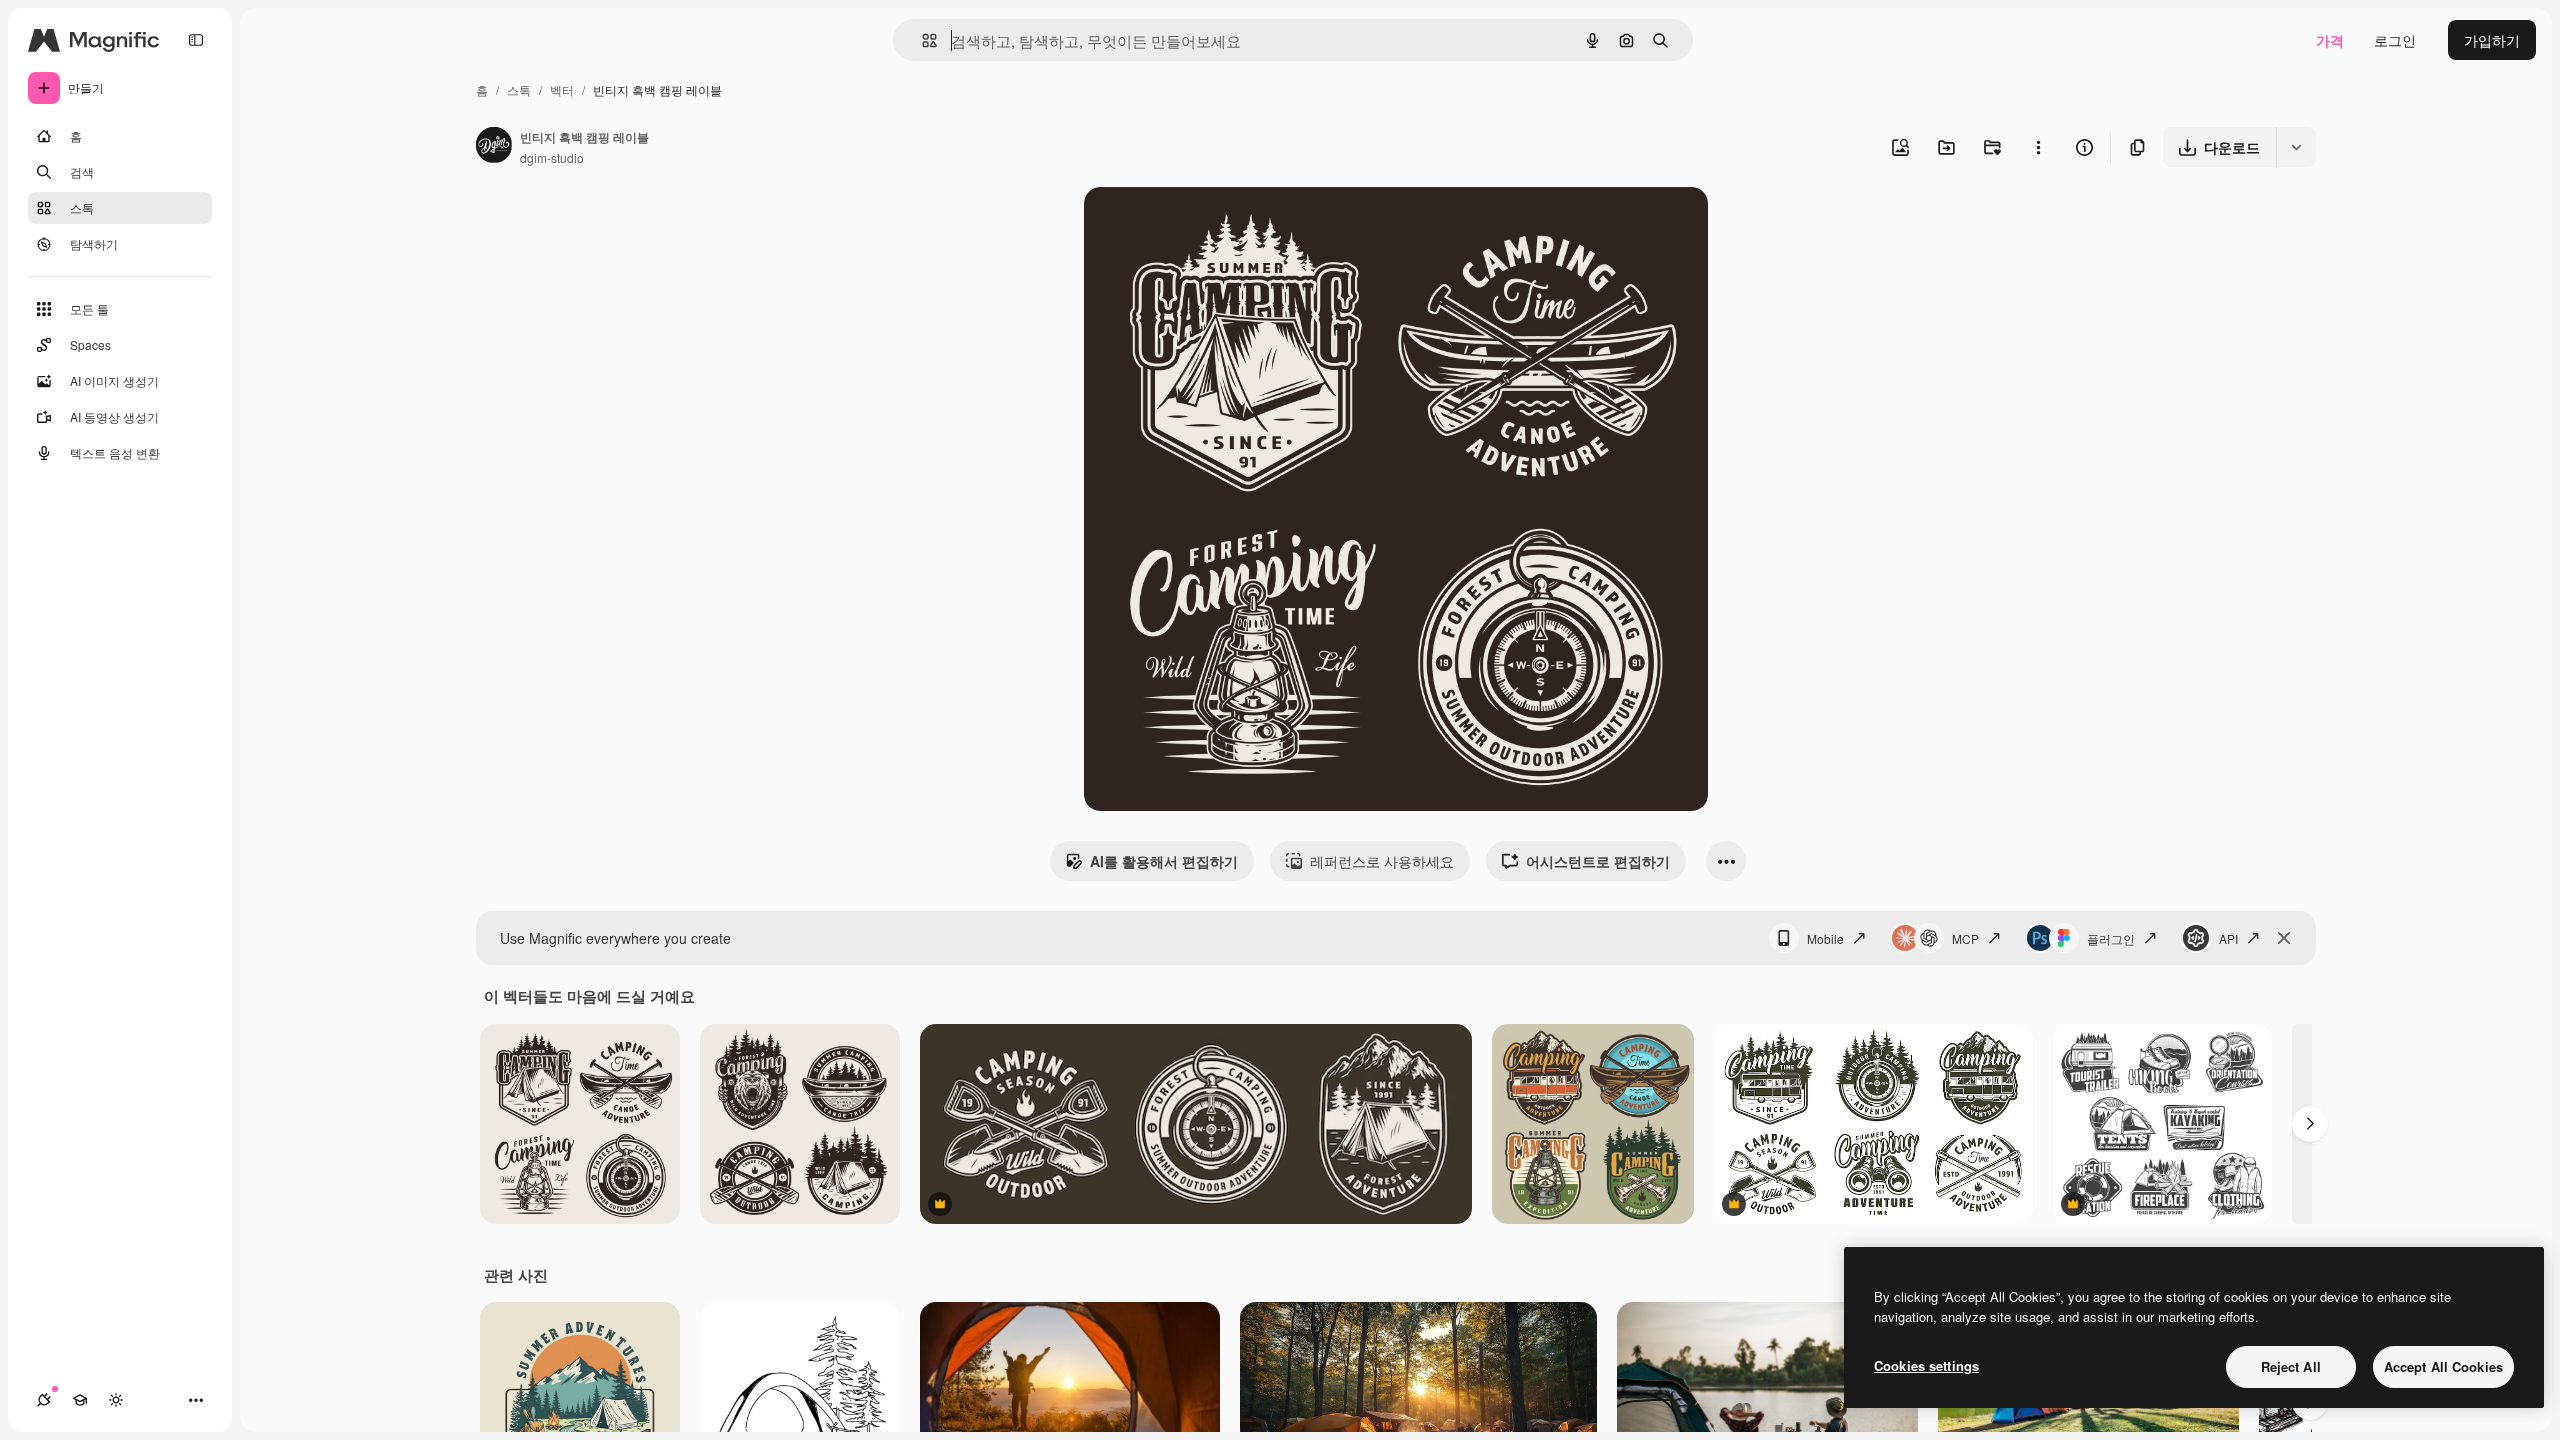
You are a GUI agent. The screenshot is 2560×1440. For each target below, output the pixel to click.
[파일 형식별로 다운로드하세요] (2296, 147)
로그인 (2395, 40)
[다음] (2310, 1124)
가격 (2330, 40)
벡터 (562, 89)
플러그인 (2111, 938)
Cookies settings (1926, 1365)
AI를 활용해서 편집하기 (1164, 861)
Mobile (1825, 938)
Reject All (2291, 1366)
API (2228, 938)
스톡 (519, 89)
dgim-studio (552, 157)
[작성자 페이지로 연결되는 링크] (494, 147)
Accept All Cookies (2443, 1366)
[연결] (44, 1400)
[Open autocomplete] (921, 40)
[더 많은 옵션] (2038, 147)
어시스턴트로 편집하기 (1598, 861)
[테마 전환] (116, 1400)
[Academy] (80, 1400)
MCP (1965, 938)
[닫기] (2284, 938)
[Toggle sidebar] (196, 40)
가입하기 (2492, 40)
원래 (1199, 225)
